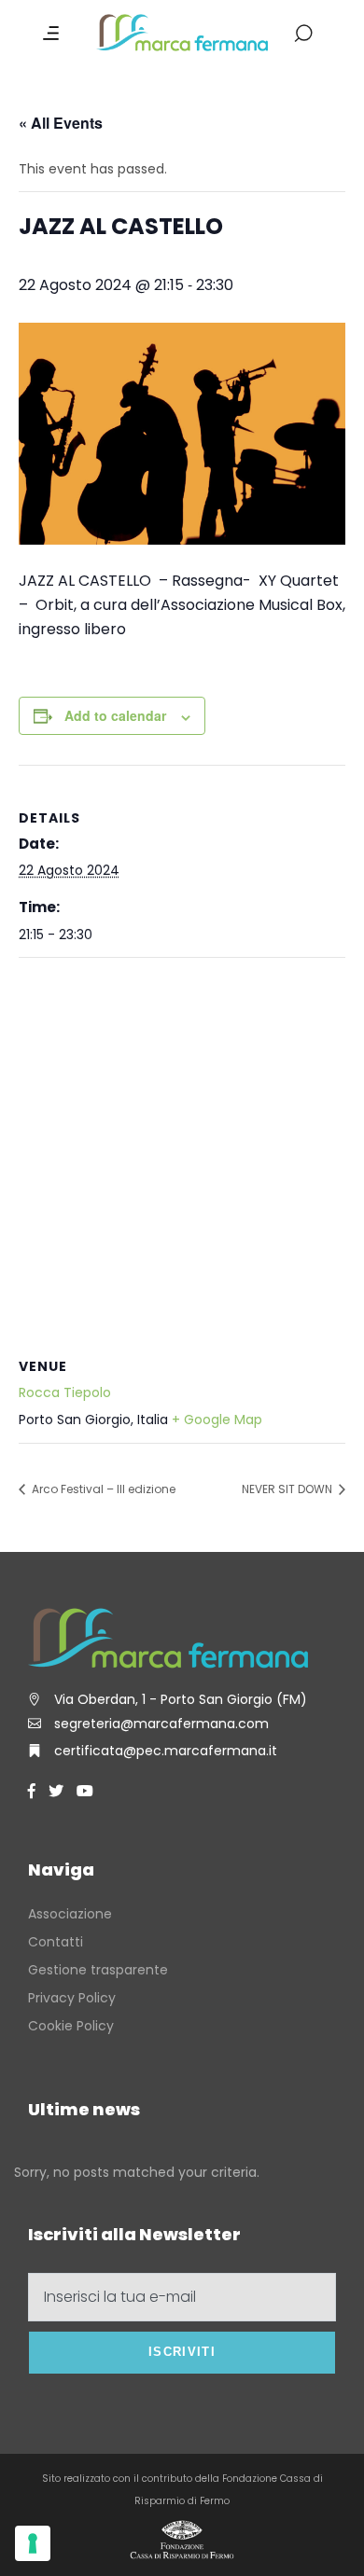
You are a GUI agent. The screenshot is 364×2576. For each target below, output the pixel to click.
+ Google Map (217, 1420)
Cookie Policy (71, 2026)
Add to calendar (115, 715)
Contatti (56, 1942)
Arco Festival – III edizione (102, 1489)
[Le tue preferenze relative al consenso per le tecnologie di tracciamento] (33, 2543)
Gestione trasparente (98, 1970)
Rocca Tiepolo (65, 1392)
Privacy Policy (72, 1998)
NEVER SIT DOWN (288, 1489)
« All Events (61, 123)
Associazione (70, 1914)
